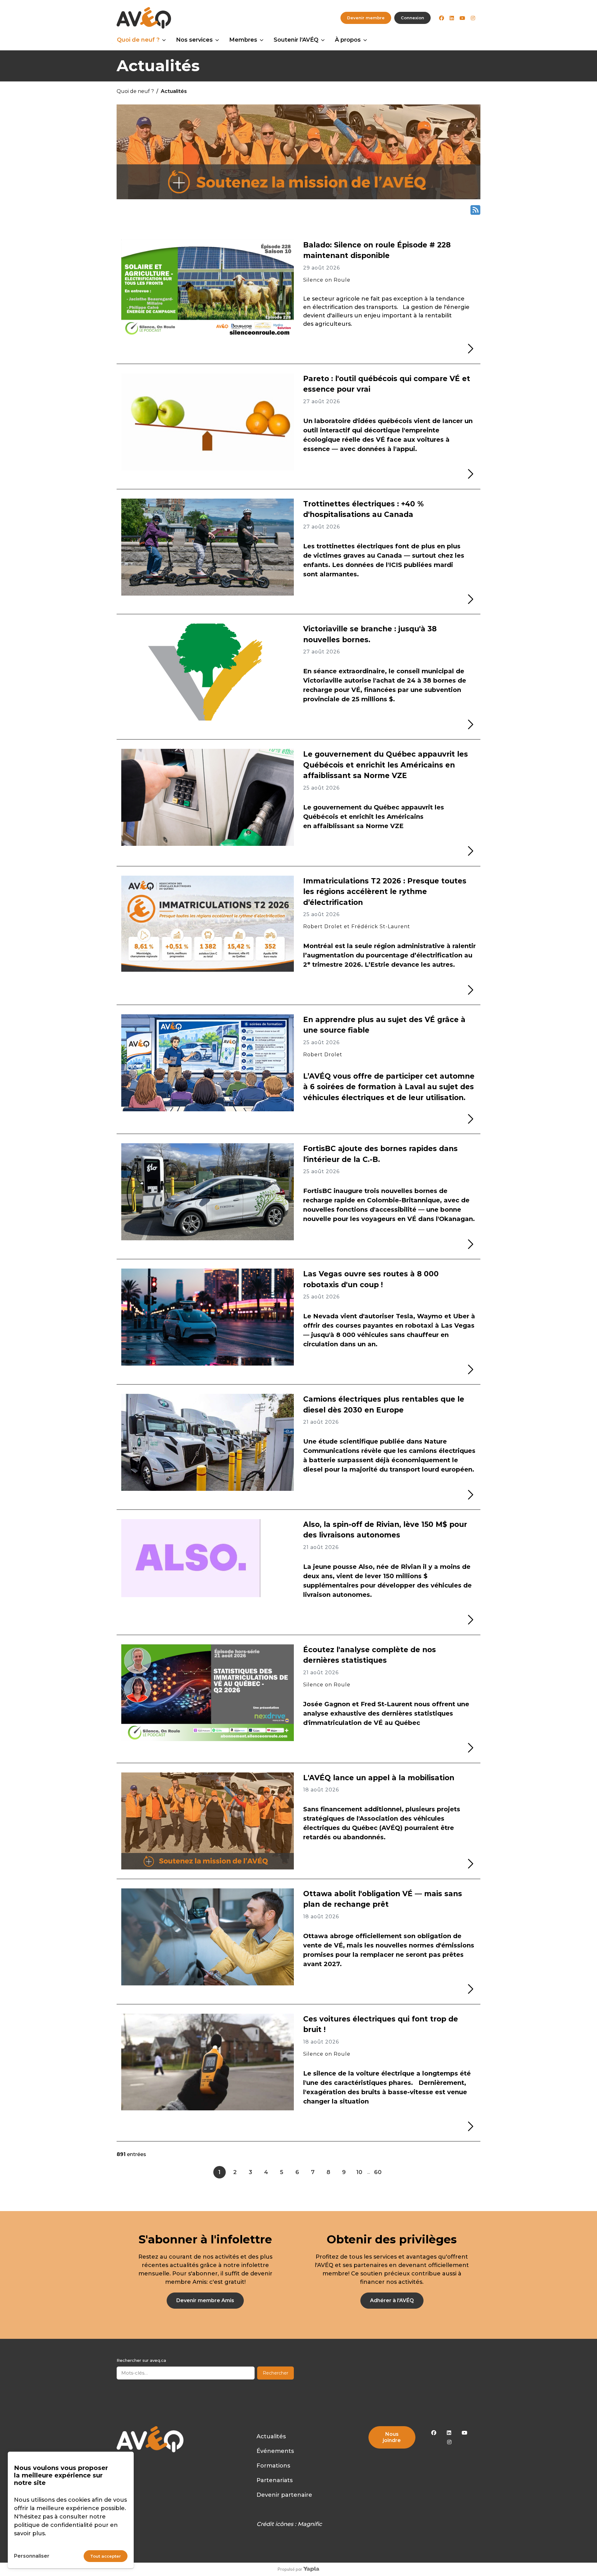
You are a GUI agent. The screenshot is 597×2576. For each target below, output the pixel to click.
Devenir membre (366, 18)
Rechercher (275, 2373)
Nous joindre (392, 2437)
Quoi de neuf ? (138, 40)
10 (359, 2172)
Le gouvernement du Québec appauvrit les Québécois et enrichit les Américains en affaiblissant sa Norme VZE (386, 765)
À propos (348, 40)
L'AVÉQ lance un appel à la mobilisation (379, 1778)
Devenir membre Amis (205, 2300)
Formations (273, 2466)
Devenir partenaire (284, 2495)
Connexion (412, 18)
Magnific (310, 2524)
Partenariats (275, 2480)
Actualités (271, 2436)
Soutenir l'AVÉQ (296, 40)
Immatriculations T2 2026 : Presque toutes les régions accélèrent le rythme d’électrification (385, 892)
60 (378, 2172)
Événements (275, 2451)
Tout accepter (106, 2556)
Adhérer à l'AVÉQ (392, 2300)
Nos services (194, 40)
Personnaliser (32, 2556)
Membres (243, 40)
